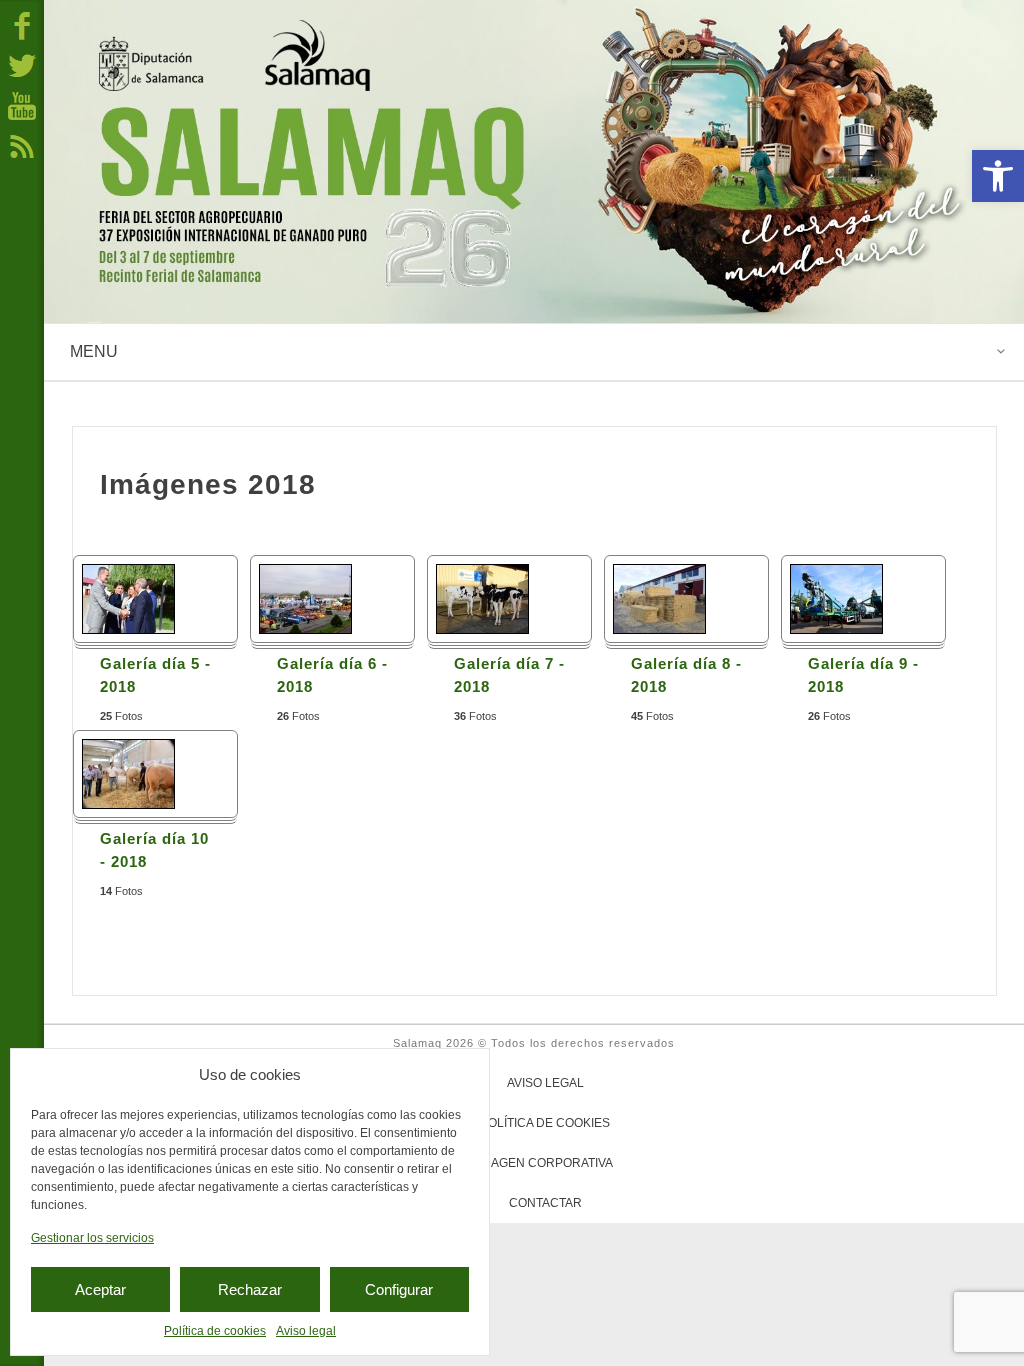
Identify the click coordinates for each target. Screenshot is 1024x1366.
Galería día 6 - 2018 (332, 675)
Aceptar (100, 1289)
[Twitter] (22, 65)
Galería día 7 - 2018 (509, 675)
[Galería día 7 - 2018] (482, 598)
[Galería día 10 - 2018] (128, 773)
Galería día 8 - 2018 (686, 675)
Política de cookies (215, 1331)
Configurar (399, 1289)
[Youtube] (22, 105)
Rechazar (250, 1289)
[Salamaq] (534, 161)
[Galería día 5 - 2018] (128, 598)
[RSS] (22, 145)
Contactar (545, 1203)
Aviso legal (306, 1331)
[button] (998, 176)
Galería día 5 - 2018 (155, 675)
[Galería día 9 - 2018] (836, 598)
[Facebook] (22, 25)
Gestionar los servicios (92, 1238)
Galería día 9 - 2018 (863, 675)
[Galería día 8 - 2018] (659, 598)
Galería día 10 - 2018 (154, 850)
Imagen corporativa (545, 1163)
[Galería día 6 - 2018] (305, 598)
